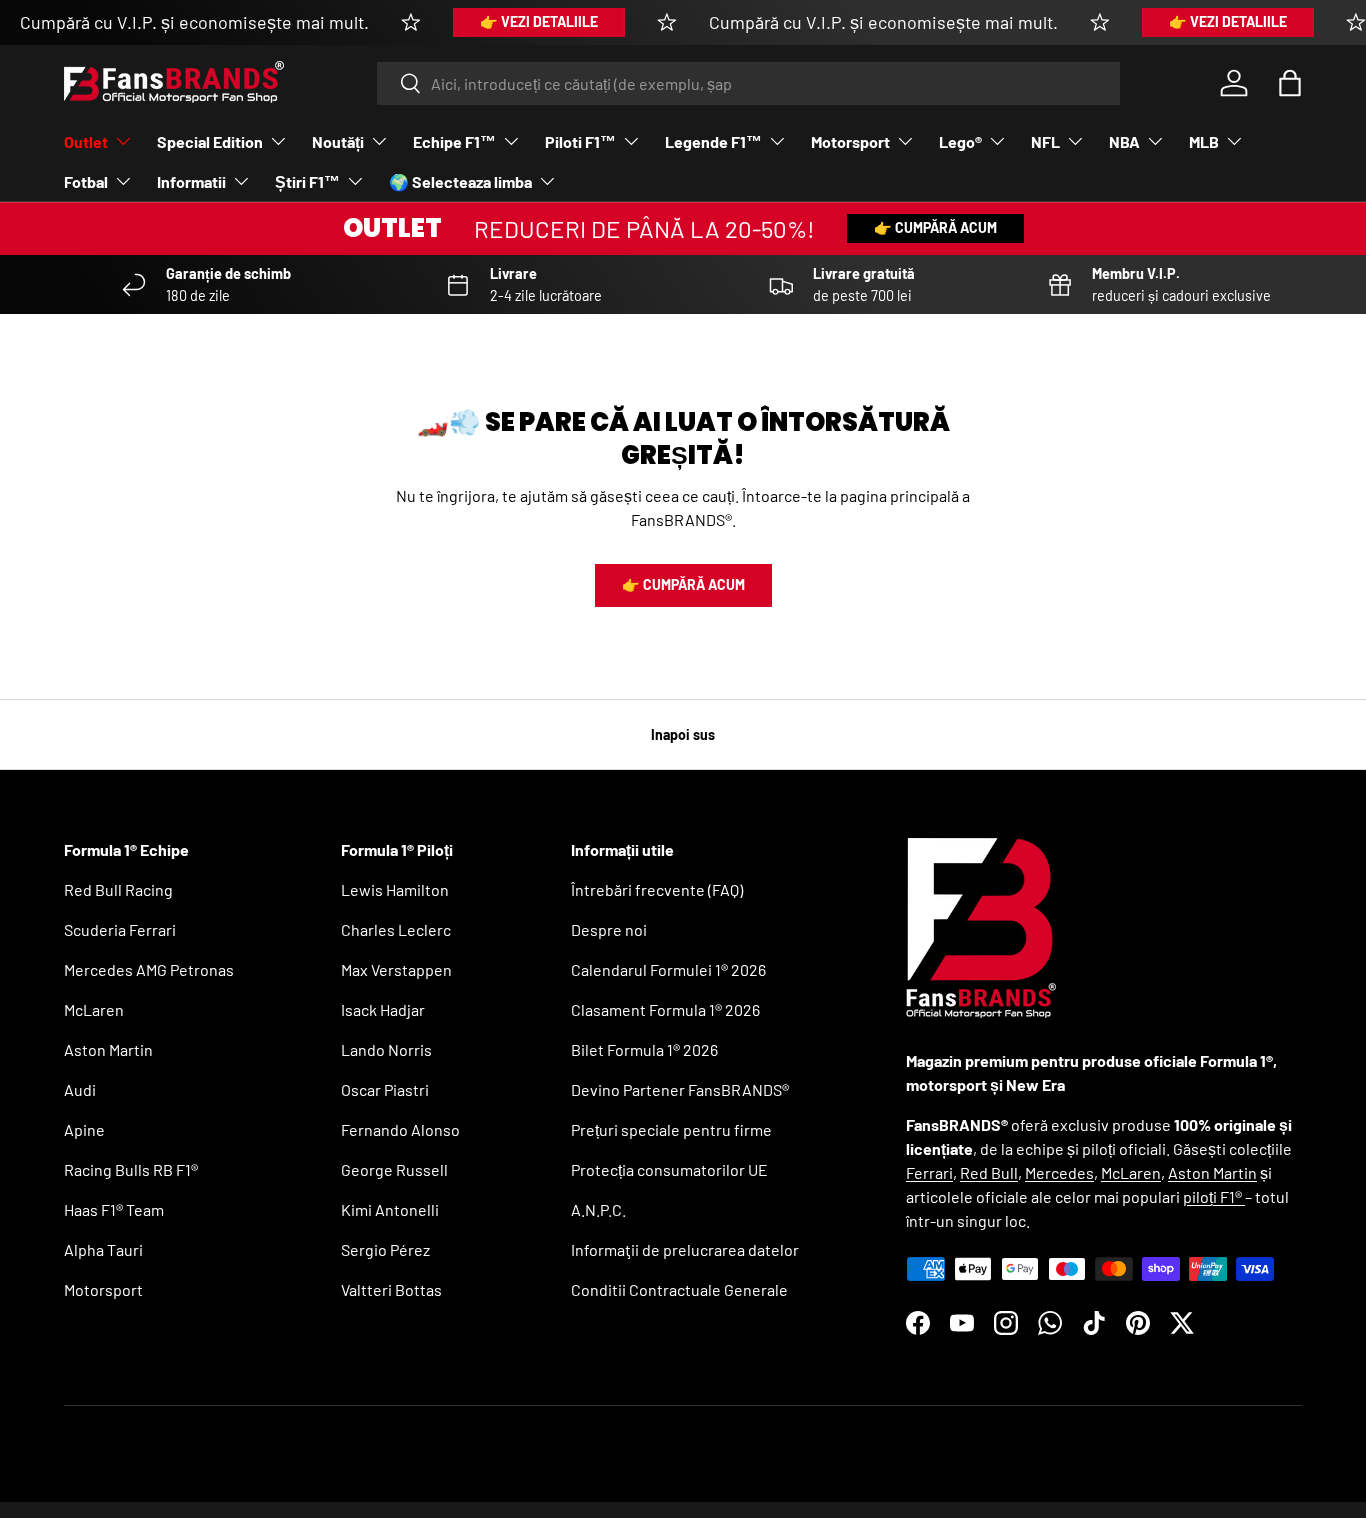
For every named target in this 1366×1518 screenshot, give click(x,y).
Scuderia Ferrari (120, 929)
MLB (1204, 141)
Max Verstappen (396, 969)
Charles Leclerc (396, 929)
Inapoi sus (683, 734)
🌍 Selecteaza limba (460, 181)
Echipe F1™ (454, 141)
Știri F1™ (307, 181)
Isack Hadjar (383, 1009)
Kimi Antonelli (390, 1209)
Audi (80, 1089)
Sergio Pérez (385, 1249)
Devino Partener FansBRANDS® (680, 1089)
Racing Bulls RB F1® (131, 1169)
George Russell (394, 1169)
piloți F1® (1214, 1196)
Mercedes (1059, 1172)
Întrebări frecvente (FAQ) (657, 889)
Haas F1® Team (114, 1209)
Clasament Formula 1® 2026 (665, 1009)
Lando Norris (386, 1049)
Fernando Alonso (400, 1129)
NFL (1045, 141)
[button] (1290, 83)
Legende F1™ (713, 141)
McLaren (94, 1009)
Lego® (960, 141)
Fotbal (86, 181)
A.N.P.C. (598, 1209)
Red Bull (989, 1172)
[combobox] (748, 83)
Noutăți (338, 141)
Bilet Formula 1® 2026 (644, 1049)
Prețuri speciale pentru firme (671, 1129)
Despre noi (609, 929)
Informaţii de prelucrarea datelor (685, 1249)
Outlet (86, 141)
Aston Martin (108, 1049)
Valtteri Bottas (391, 1289)
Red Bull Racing (118, 889)
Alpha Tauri (103, 1249)
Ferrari (929, 1172)
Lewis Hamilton (395, 889)
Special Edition (210, 141)
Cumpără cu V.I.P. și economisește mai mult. (194, 22)
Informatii (191, 181)
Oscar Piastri (385, 1089)
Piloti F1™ (580, 141)
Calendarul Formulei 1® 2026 (668, 969)
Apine (84, 1129)
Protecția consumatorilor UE (669, 1169)
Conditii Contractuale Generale (679, 1289)
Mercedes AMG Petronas (149, 969)
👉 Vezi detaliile (539, 21)
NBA (1124, 141)
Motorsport (850, 141)
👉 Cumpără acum (935, 227)
